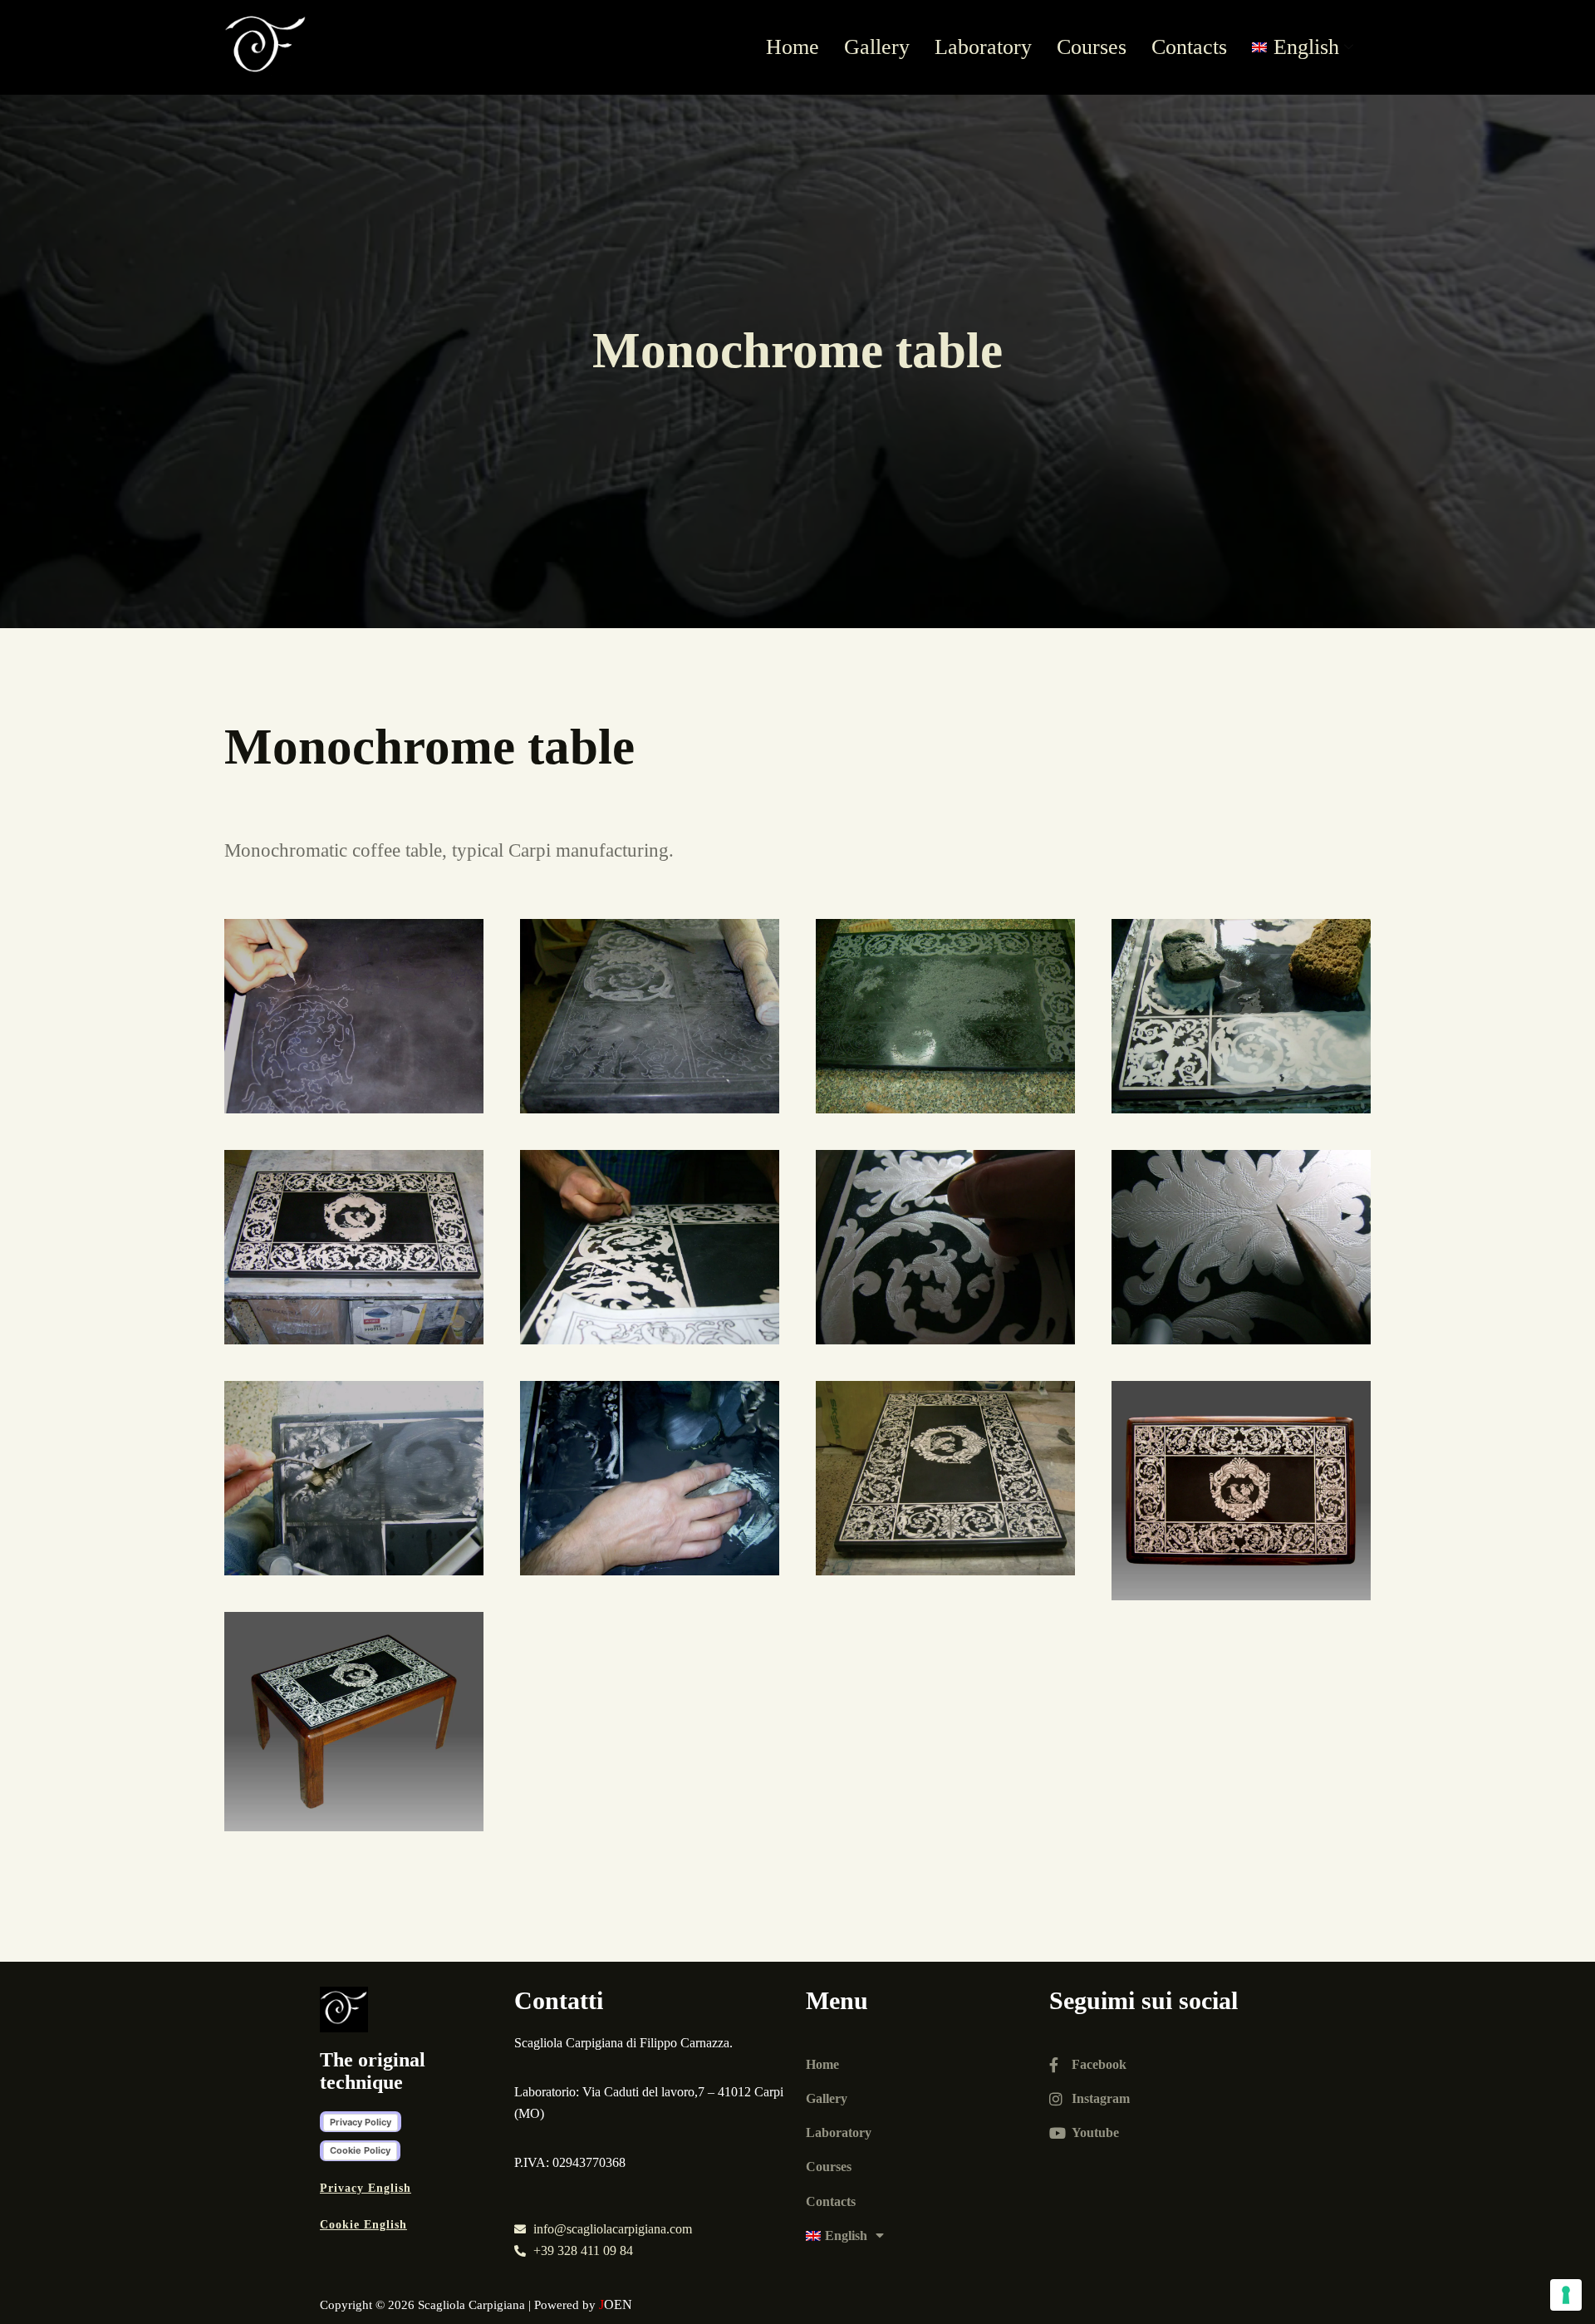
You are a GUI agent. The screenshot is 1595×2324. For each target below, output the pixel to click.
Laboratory (983, 47)
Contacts (1189, 47)
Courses (1092, 47)
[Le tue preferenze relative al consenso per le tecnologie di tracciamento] (1566, 2295)
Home (793, 47)
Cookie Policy (360, 2150)
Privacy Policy (361, 2122)
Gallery (877, 47)
